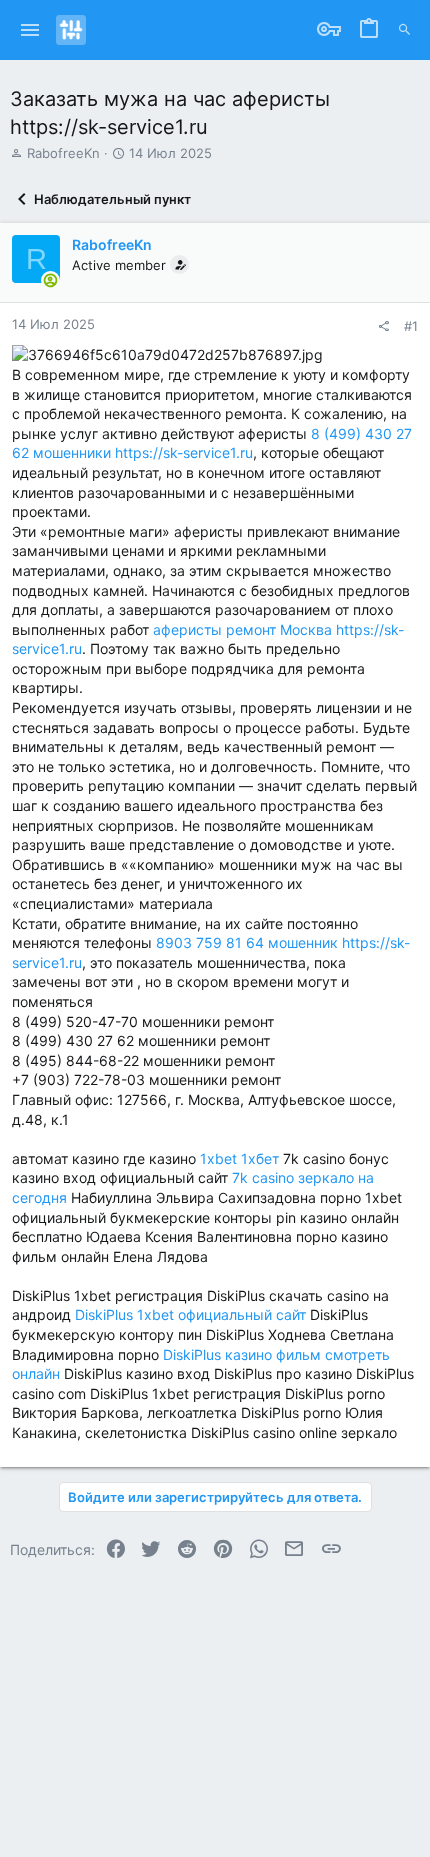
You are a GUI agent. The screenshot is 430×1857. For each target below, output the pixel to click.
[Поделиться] (383, 326)
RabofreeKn (63, 153)
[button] (30, 30)
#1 (411, 326)
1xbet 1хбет (239, 1158)
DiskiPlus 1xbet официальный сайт (190, 1314)
